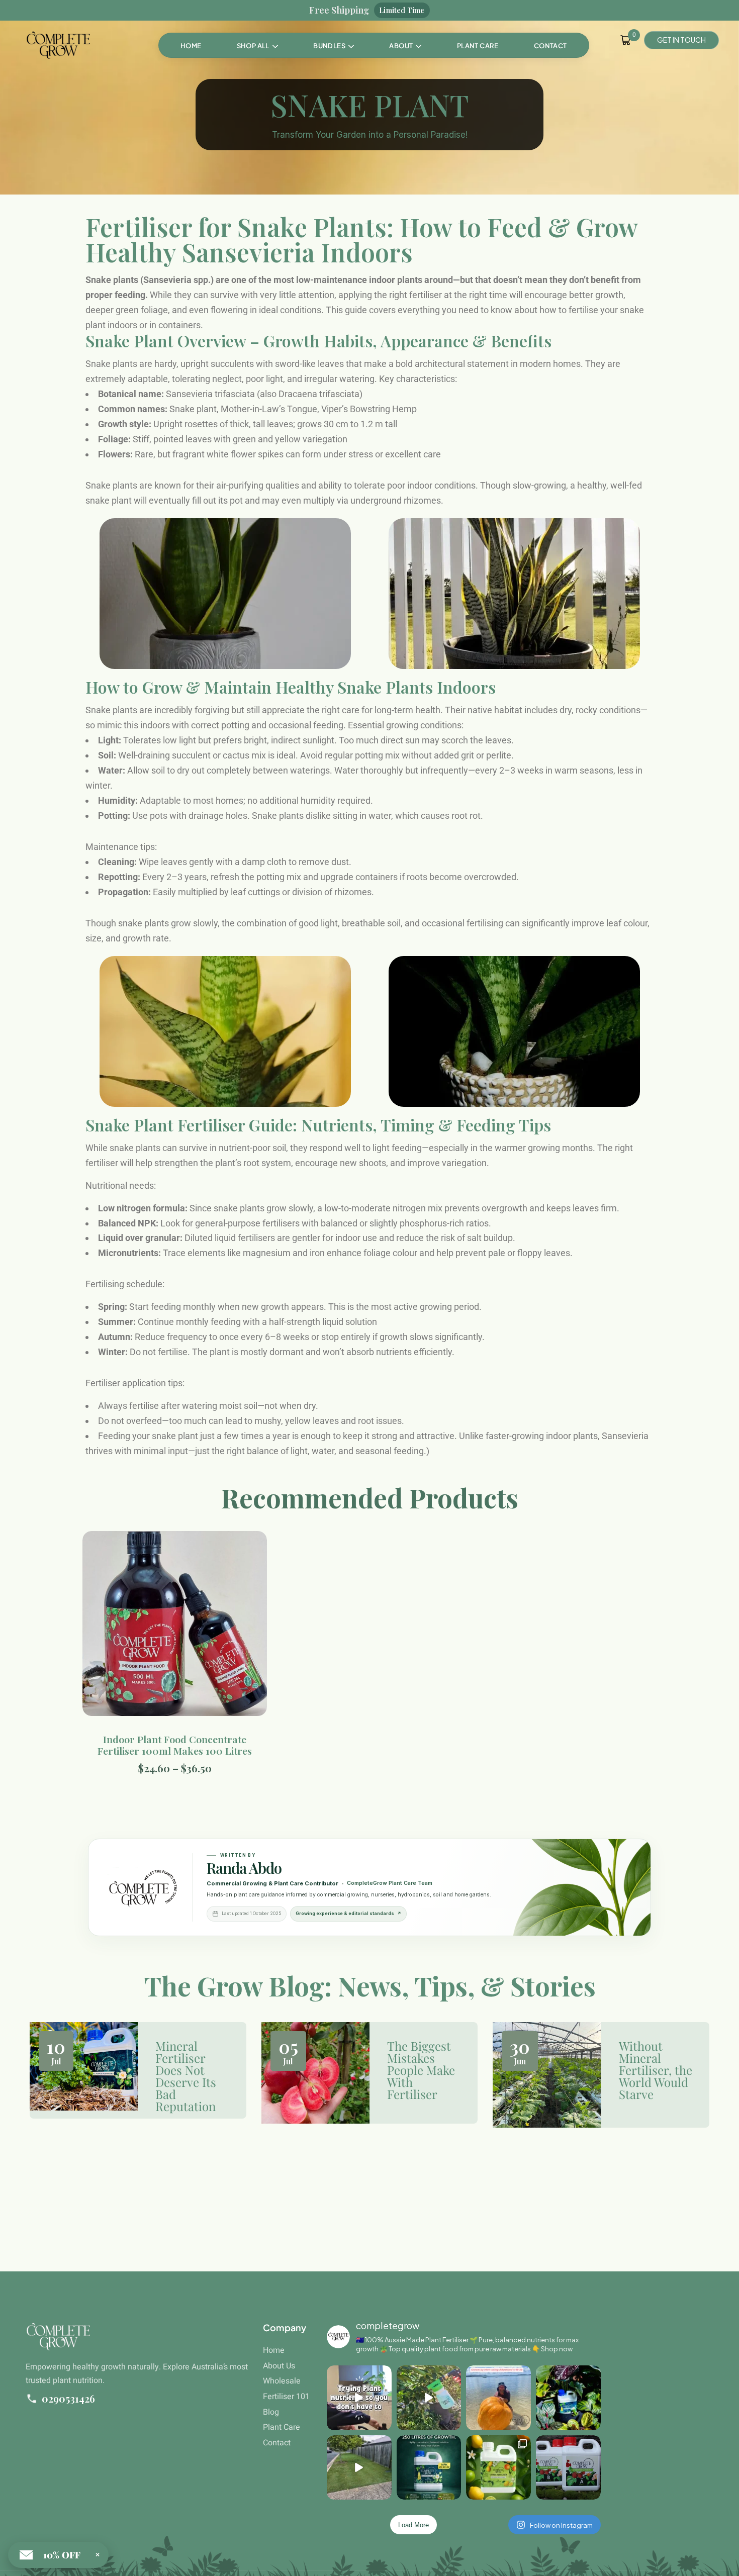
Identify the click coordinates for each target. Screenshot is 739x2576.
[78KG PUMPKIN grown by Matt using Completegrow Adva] (498, 2398)
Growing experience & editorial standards (348, 1914)
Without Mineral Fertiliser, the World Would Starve (656, 2070)
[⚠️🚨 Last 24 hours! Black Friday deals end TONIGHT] (568, 2468)
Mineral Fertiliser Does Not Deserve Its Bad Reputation (186, 2076)
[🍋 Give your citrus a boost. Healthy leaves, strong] (429, 2398)
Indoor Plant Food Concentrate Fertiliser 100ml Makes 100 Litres (175, 1745)
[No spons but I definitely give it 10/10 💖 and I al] (359, 2398)
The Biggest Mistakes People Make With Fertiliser (421, 2070)
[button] (334, 46)
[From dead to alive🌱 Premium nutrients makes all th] (359, 2468)
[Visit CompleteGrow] (143, 1887)
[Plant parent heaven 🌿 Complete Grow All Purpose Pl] (568, 2398)
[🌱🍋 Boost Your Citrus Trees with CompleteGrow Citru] (498, 2468)
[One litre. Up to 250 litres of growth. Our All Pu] (429, 2468)
